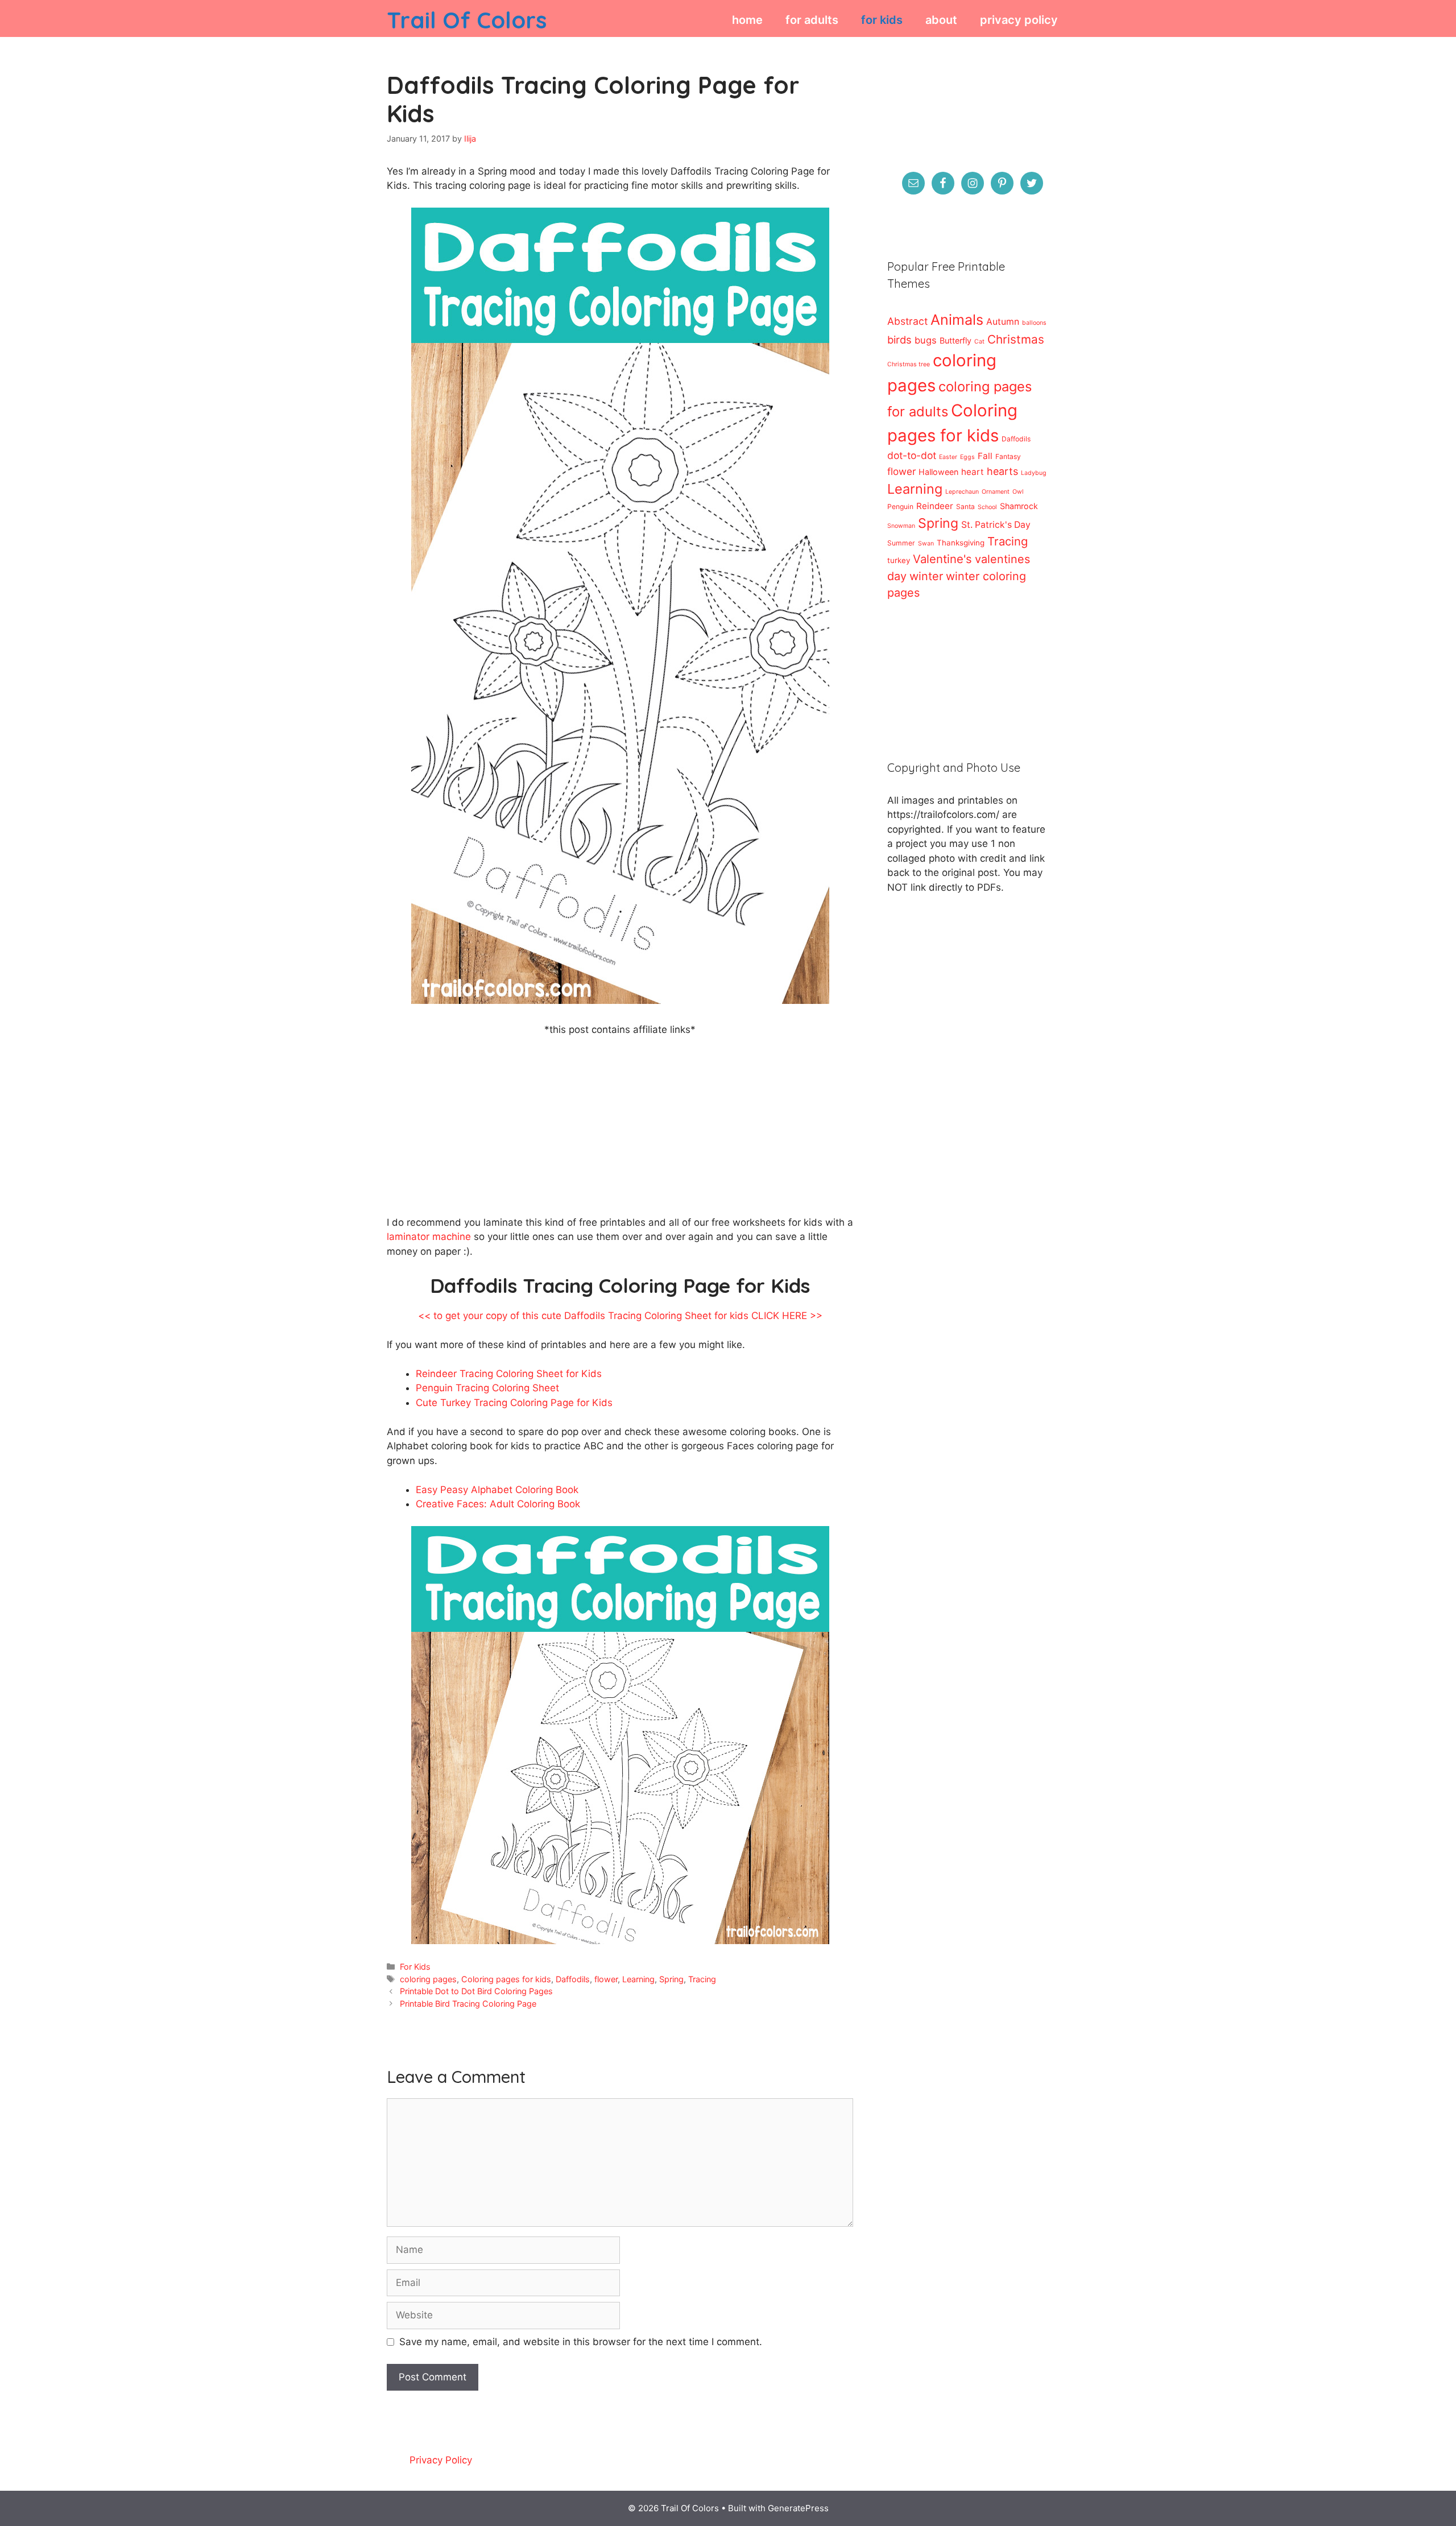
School (987, 507)
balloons (1034, 323)
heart (973, 472)
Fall (985, 456)
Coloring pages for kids (506, 1979)
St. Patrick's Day (996, 525)
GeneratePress (798, 2508)
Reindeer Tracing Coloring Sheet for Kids (509, 1374)
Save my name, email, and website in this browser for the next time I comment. (581, 2342)
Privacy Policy (1019, 20)
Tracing (702, 1979)
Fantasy (1008, 456)
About (941, 20)
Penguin (900, 507)
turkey (899, 560)
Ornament (996, 492)
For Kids (882, 20)
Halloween (938, 472)
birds (899, 340)
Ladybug (1034, 473)
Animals (957, 320)
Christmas (1016, 339)
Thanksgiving (961, 543)
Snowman (901, 526)
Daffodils (573, 1979)
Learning (638, 1979)
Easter (948, 457)
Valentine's (942, 559)
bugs (926, 340)
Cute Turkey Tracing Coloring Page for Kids (514, 1403)
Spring (671, 1979)
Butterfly (955, 340)
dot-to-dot (912, 455)
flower (606, 1979)
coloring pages (428, 1979)
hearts (1002, 471)
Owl (1018, 492)
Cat (979, 342)
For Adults (812, 20)
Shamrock (1019, 506)
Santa (965, 507)
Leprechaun (962, 492)
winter (926, 576)
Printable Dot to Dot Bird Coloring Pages (476, 1991)
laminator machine (429, 1237)
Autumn (1003, 322)
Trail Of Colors (467, 20)
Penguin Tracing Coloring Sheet (487, 1388)
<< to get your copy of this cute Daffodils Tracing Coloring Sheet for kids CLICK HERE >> (620, 1316)
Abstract (907, 321)
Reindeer (935, 506)
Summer (901, 543)
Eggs (967, 457)
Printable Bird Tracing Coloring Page (468, 2004)
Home (747, 20)
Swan (926, 543)
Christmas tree (909, 364)
